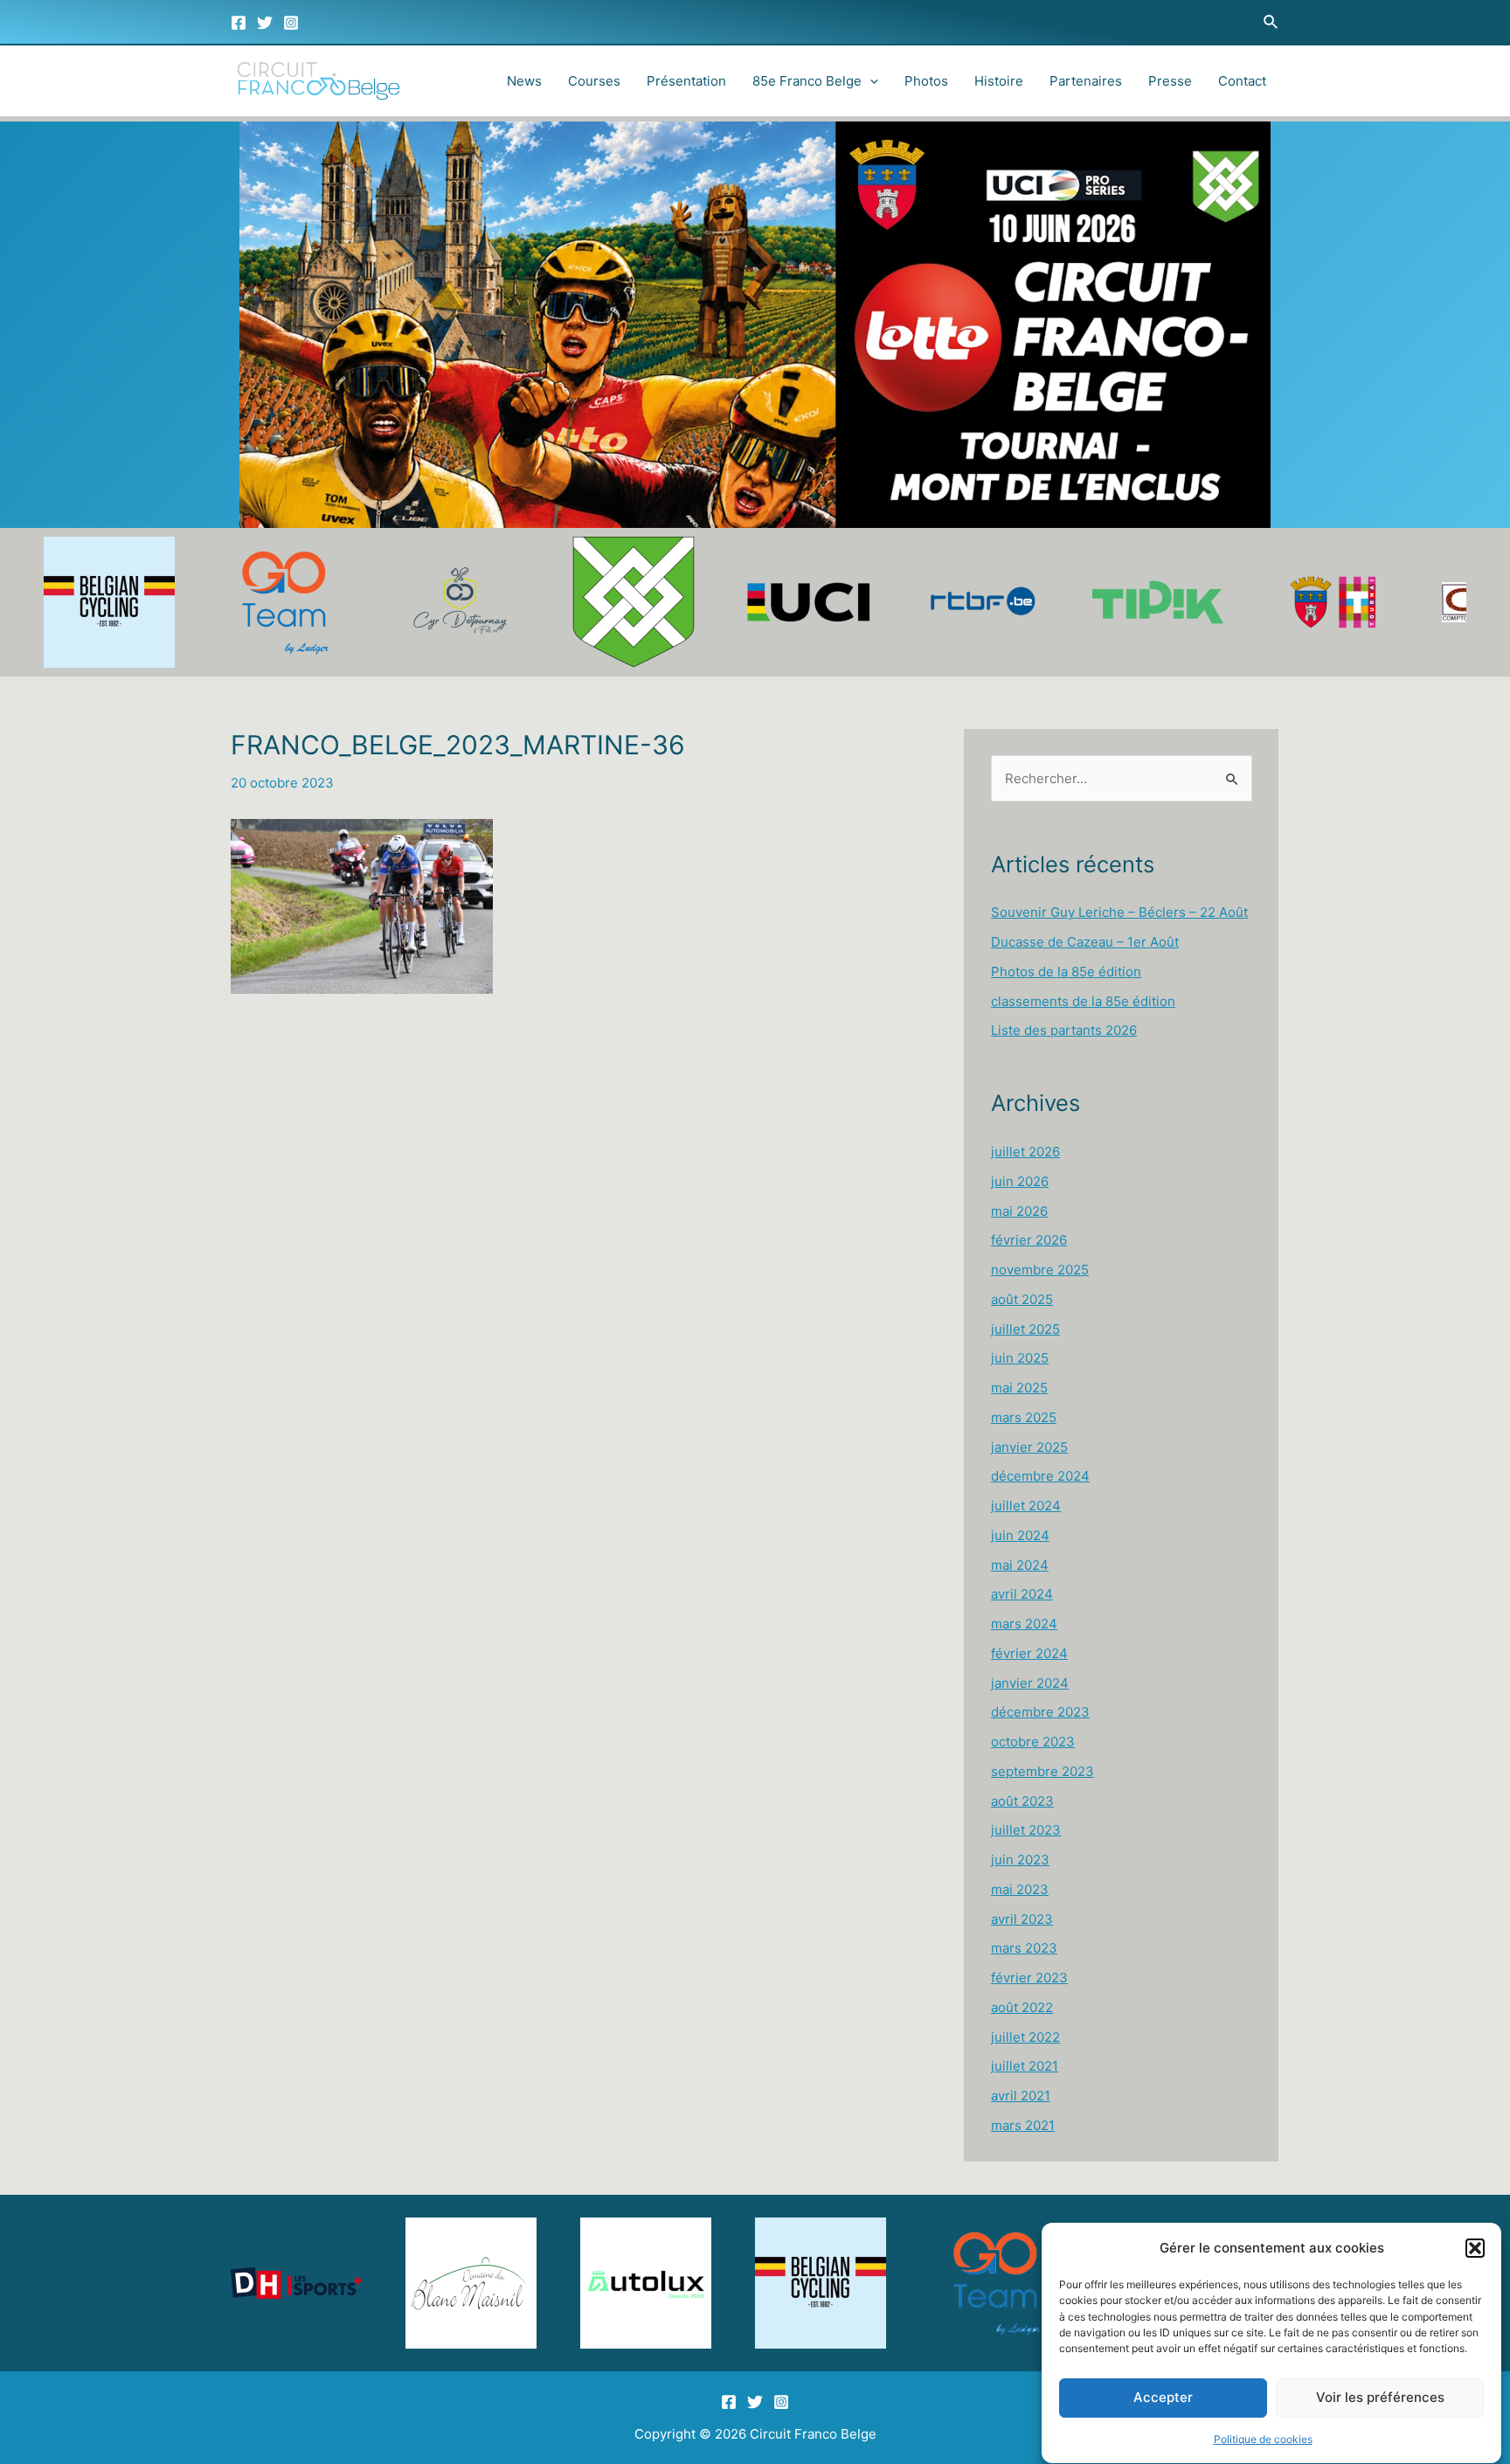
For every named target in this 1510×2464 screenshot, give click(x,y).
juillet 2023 (1026, 1830)
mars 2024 (1024, 1624)
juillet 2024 (1026, 1506)
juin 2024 (1020, 1535)
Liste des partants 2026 (1064, 1030)
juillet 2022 (1025, 2037)
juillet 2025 (1025, 1329)
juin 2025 (1020, 1358)
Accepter (1163, 2398)
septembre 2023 (1042, 1771)
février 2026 (1029, 1240)
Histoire (999, 81)
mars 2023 (1024, 1948)
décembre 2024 (1040, 1476)
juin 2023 (1020, 1860)
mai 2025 (1019, 1388)
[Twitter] (265, 23)
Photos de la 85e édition (1066, 972)
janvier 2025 (1029, 1447)
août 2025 (1022, 1299)
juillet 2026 (1025, 1152)
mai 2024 (1020, 1565)
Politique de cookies (1263, 2439)
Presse (1170, 81)
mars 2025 (1024, 1417)
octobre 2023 (1033, 1742)
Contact (1242, 81)
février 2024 (1029, 1653)
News (524, 81)
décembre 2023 (1040, 1712)
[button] (1475, 2248)
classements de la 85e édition (1083, 1001)
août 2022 (1022, 2007)
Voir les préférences (1380, 2398)
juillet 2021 (1025, 2066)
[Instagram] (291, 23)
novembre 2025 (1040, 1270)
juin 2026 (1020, 1181)
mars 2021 (1023, 2125)
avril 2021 (1021, 2096)
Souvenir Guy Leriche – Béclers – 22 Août (1119, 912)
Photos (926, 81)
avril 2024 (1022, 1594)
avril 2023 (1022, 1919)
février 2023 (1029, 1978)
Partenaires (1086, 81)
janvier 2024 (1030, 1683)
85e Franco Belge (807, 81)
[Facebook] (239, 23)
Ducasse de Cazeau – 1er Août (1085, 942)
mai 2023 (1020, 1889)
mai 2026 (1019, 1211)
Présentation (686, 81)
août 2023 (1022, 1801)
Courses (594, 81)
